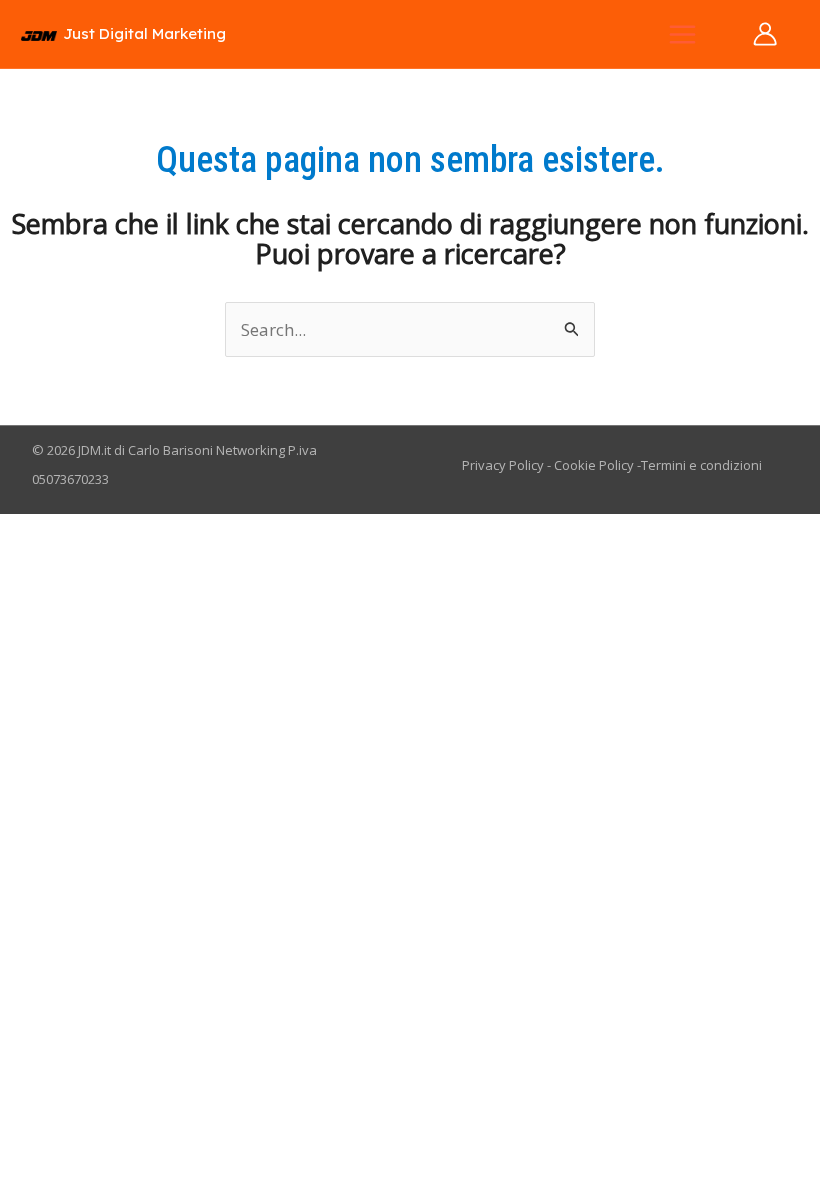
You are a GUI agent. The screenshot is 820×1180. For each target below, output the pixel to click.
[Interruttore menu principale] (683, 34)
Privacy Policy (503, 465)
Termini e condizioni (701, 465)
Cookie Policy (594, 465)
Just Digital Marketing (144, 33)
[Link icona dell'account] (765, 34)
